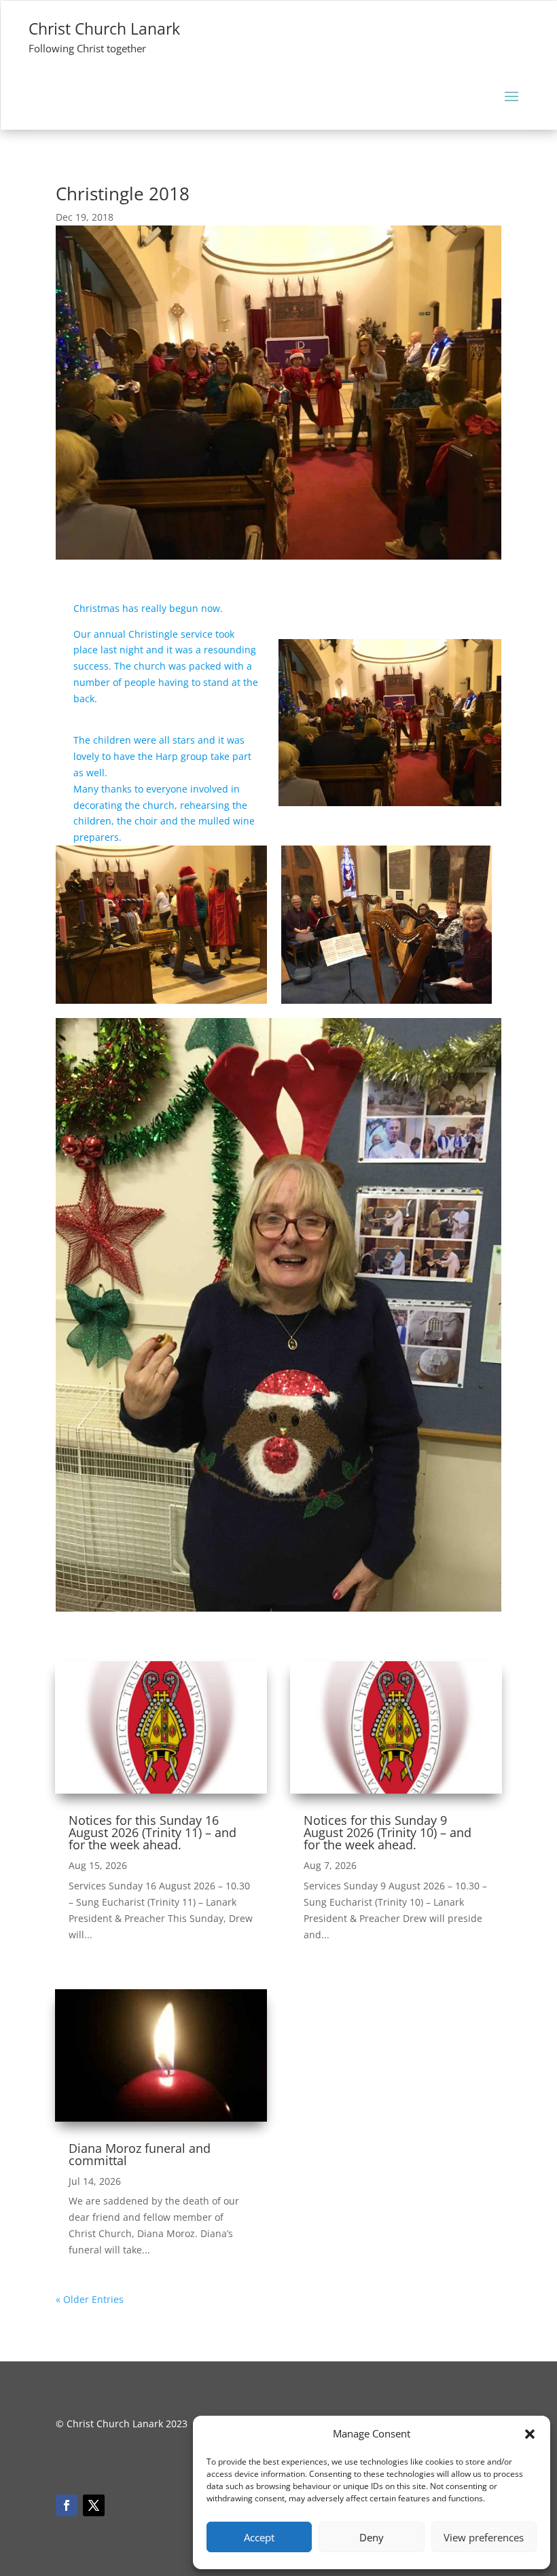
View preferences (484, 2537)
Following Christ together (87, 48)
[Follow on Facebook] (67, 2505)
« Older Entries (90, 2299)
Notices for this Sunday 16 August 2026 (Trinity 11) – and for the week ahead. (152, 1832)
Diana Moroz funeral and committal (140, 2154)
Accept (259, 2537)
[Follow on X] (94, 2505)
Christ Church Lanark (104, 29)
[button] (530, 2434)
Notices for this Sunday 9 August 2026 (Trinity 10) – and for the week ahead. (388, 1832)
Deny (372, 2537)
